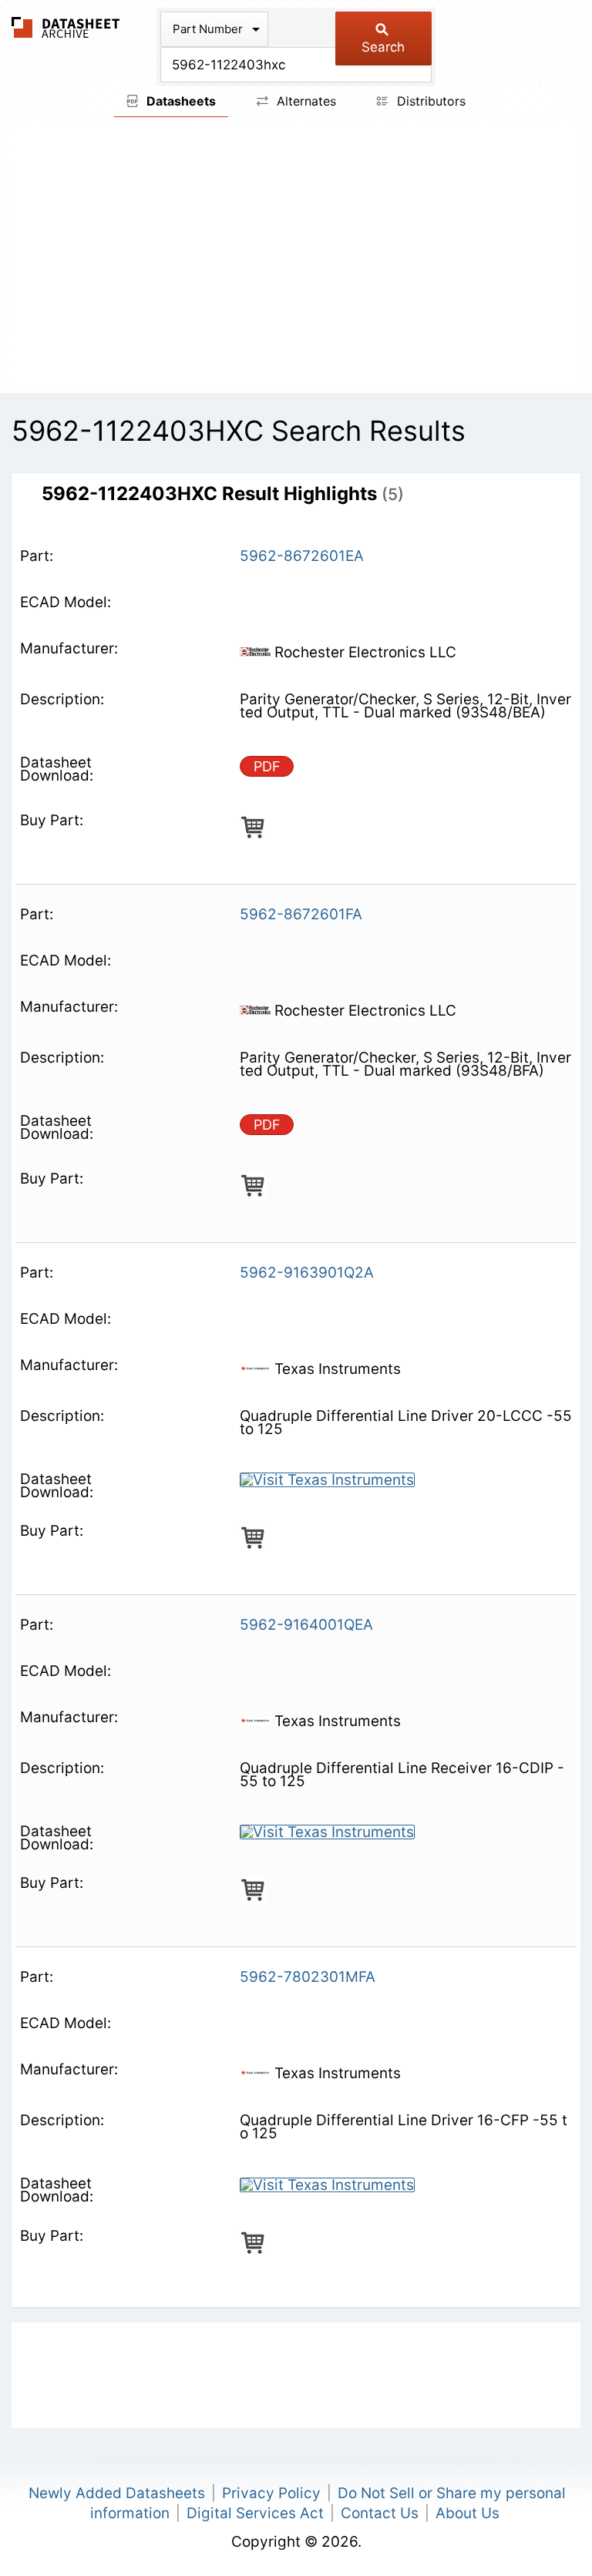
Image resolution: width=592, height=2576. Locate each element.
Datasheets (180, 101)
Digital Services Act (255, 2513)
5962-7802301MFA (308, 1977)
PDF (267, 766)
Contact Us (380, 2513)
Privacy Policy (271, 2493)
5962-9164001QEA (306, 1625)
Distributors (429, 101)
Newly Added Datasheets (117, 2493)
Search (383, 47)
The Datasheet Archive (66, 27)
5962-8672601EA (302, 556)
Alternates (304, 101)
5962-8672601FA (301, 914)
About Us (468, 2513)
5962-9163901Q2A (307, 1273)
